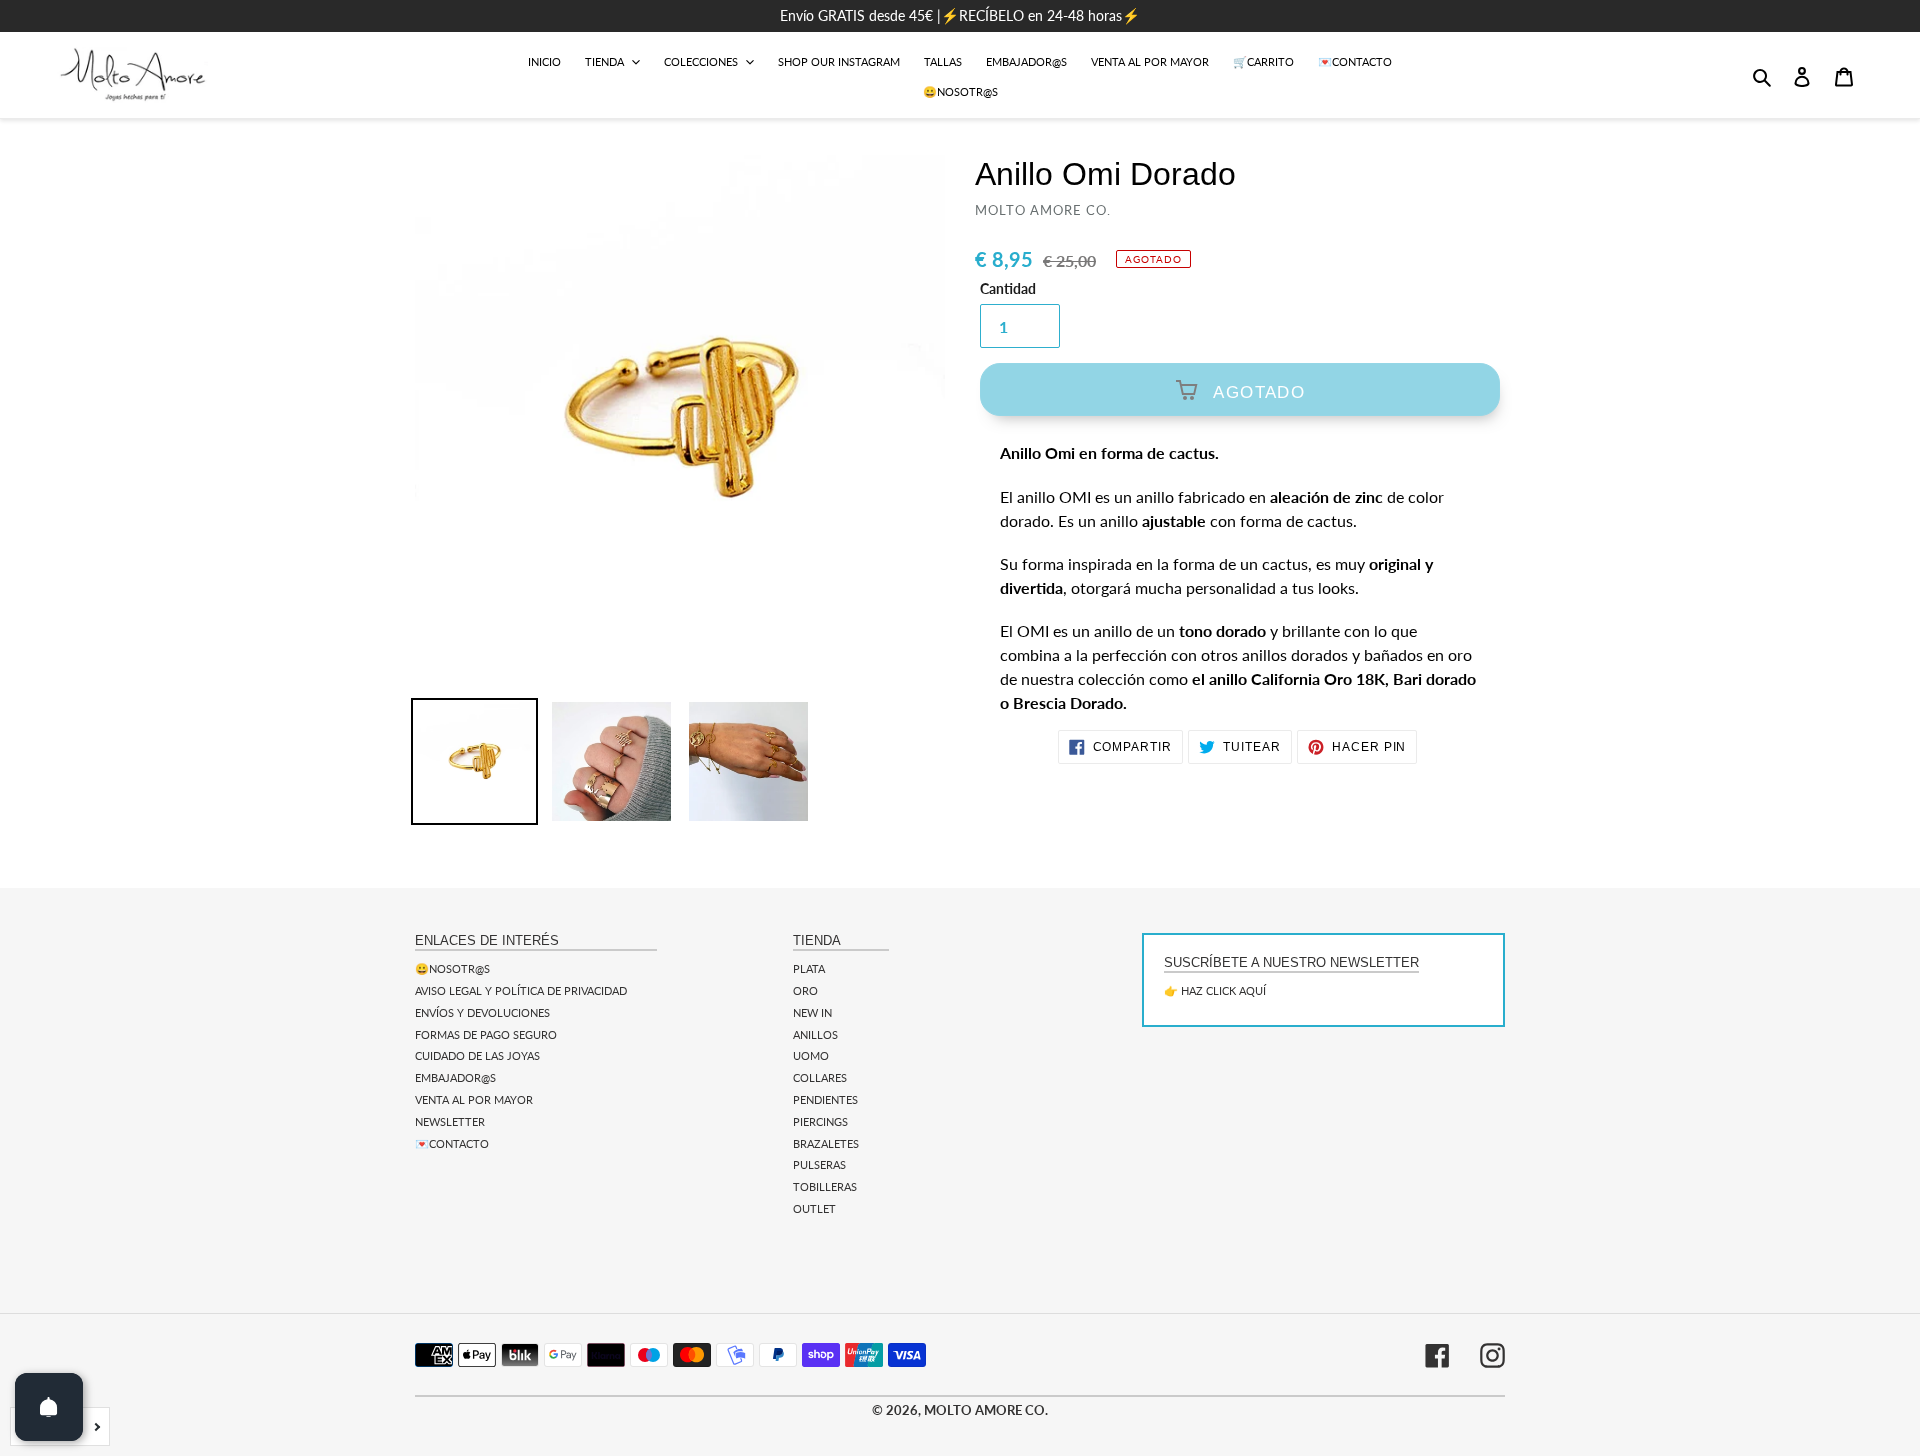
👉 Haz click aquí (1215, 990)
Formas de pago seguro (486, 1034)
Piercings (820, 1121)
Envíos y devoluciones (482, 1012)
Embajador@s (455, 1077)
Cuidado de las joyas (477, 1055)
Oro (805, 990)
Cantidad (1008, 289)
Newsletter (450, 1121)
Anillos (815, 1034)
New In (812, 1012)
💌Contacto (452, 1143)
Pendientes (825, 1099)
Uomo (811, 1055)
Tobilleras (825, 1186)
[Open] (49, 1407)
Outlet (814, 1208)
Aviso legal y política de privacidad (521, 990)
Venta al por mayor (474, 1099)
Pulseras (819, 1164)
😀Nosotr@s (452, 968)
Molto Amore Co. (986, 1410)
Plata (809, 968)
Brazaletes (826, 1143)
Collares (820, 1077)
